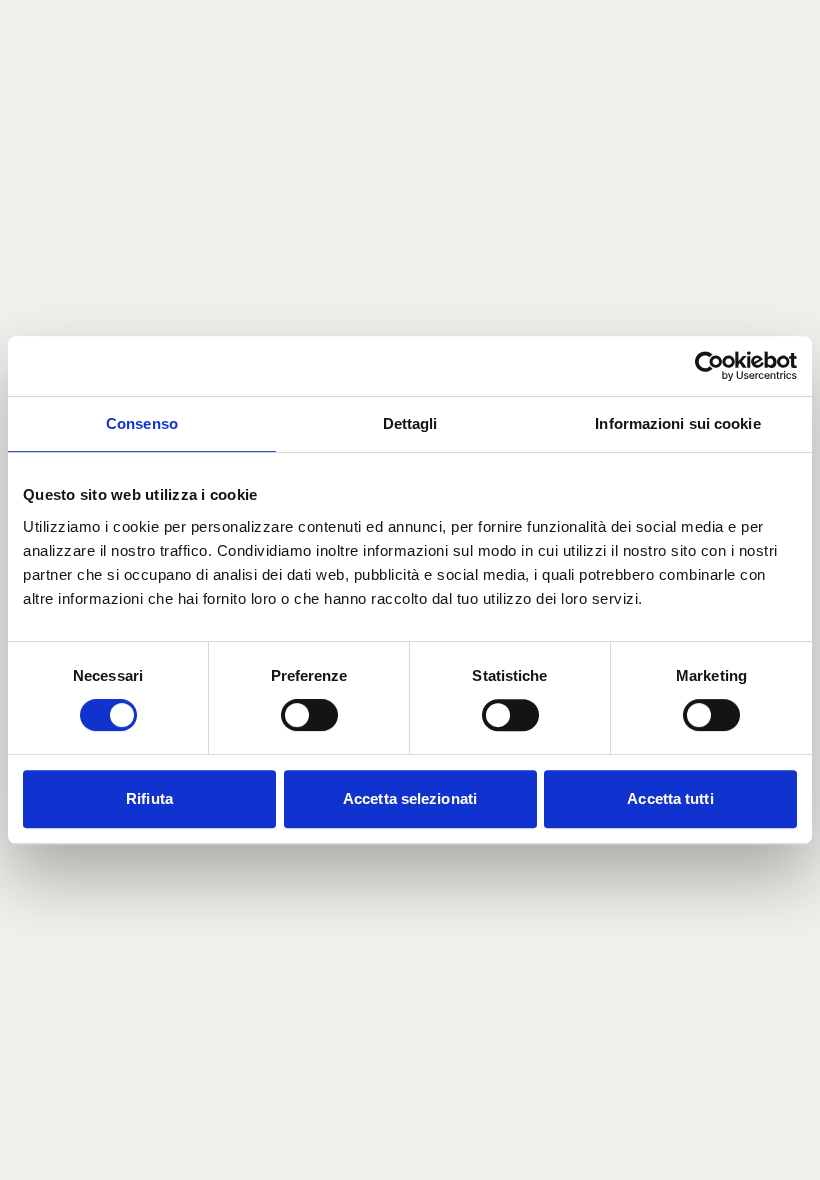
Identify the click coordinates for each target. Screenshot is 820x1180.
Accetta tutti (670, 798)
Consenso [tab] (142, 423)
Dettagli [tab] (410, 423)
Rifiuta (149, 798)
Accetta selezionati (410, 798)
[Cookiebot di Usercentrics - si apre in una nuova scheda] (709, 366)
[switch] (309, 715)
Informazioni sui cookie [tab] (677, 423)
